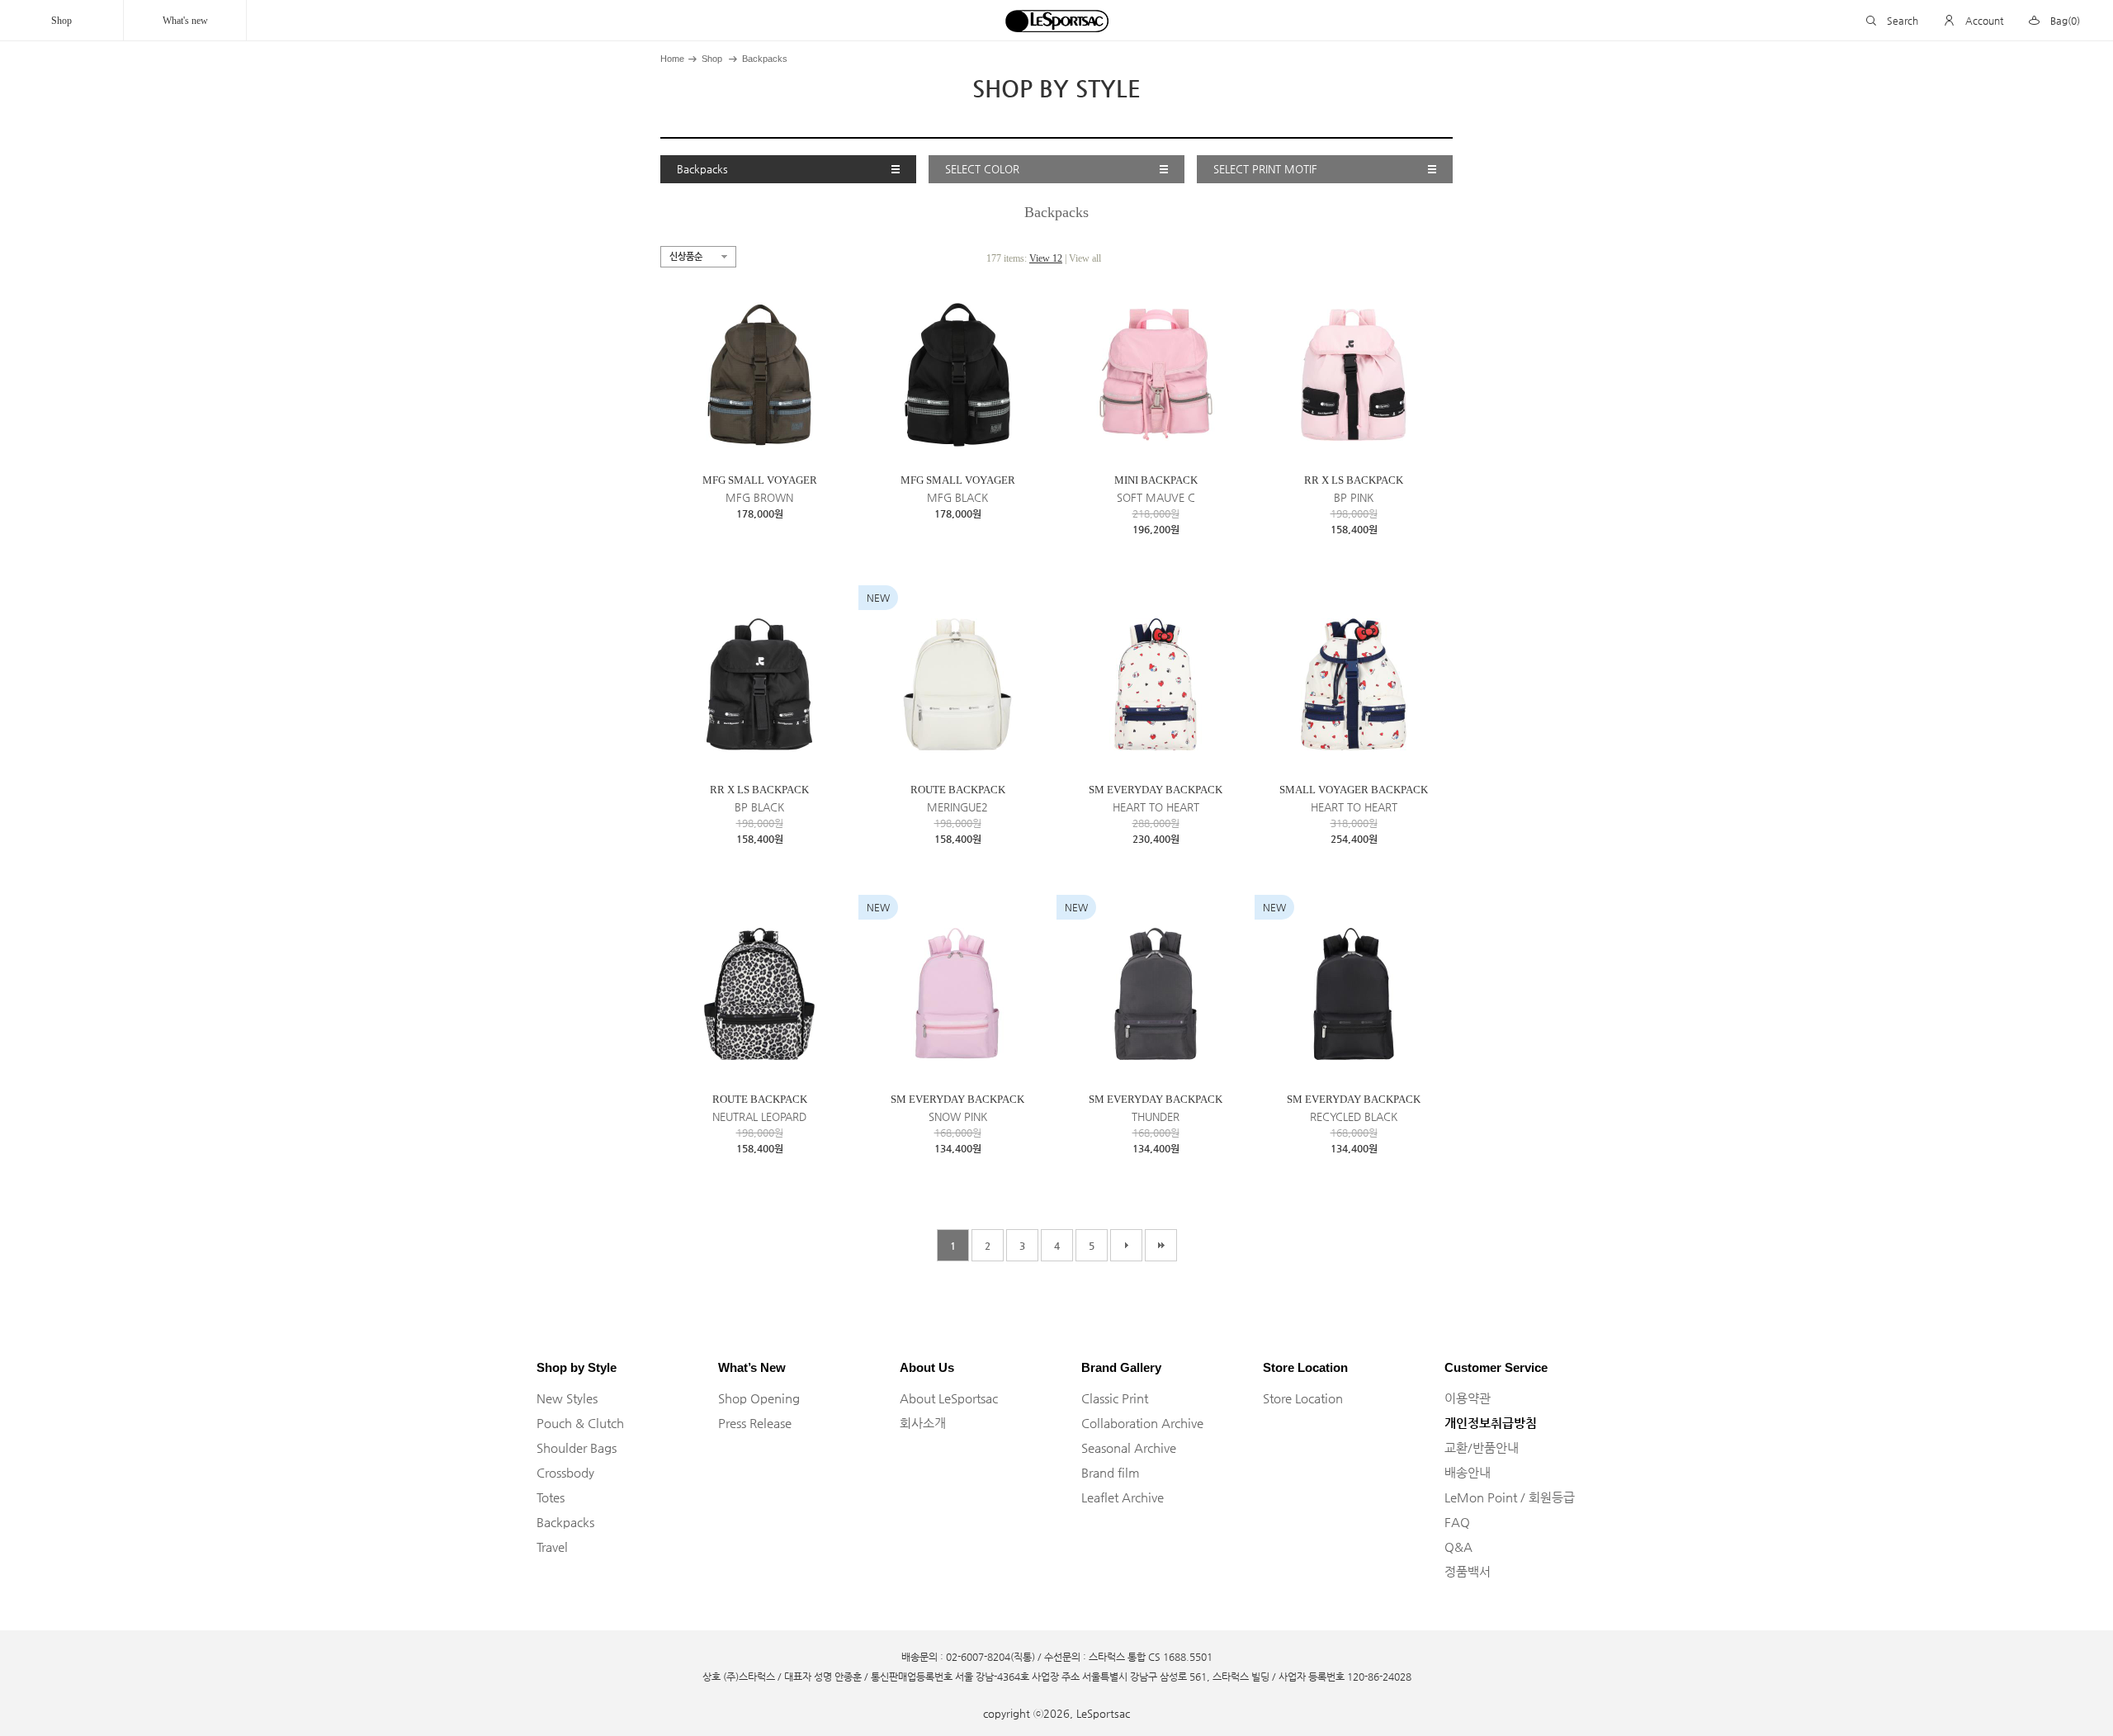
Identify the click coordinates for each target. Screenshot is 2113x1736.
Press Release (755, 1423)
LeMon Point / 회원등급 (1510, 1497)
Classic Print (1115, 1398)
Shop (61, 21)
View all (1085, 258)
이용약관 (1468, 1398)
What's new (185, 21)
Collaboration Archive (1142, 1423)
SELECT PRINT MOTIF (1265, 169)
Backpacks (765, 59)
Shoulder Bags (577, 1447)
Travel (552, 1547)
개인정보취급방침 (1491, 1423)
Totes (551, 1497)
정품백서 (1468, 1571)
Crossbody (565, 1472)
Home (672, 59)
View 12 (1046, 258)
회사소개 (923, 1423)
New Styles (567, 1398)
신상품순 (686, 256)
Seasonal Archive (1129, 1447)
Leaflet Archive (1123, 1497)
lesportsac (1056, 21)
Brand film (1111, 1472)
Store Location (1303, 1398)
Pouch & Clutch (580, 1423)
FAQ (1457, 1522)
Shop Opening (759, 1398)
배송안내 (1468, 1472)
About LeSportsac (949, 1398)
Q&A (1458, 1547)
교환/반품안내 (1482, 1447)
